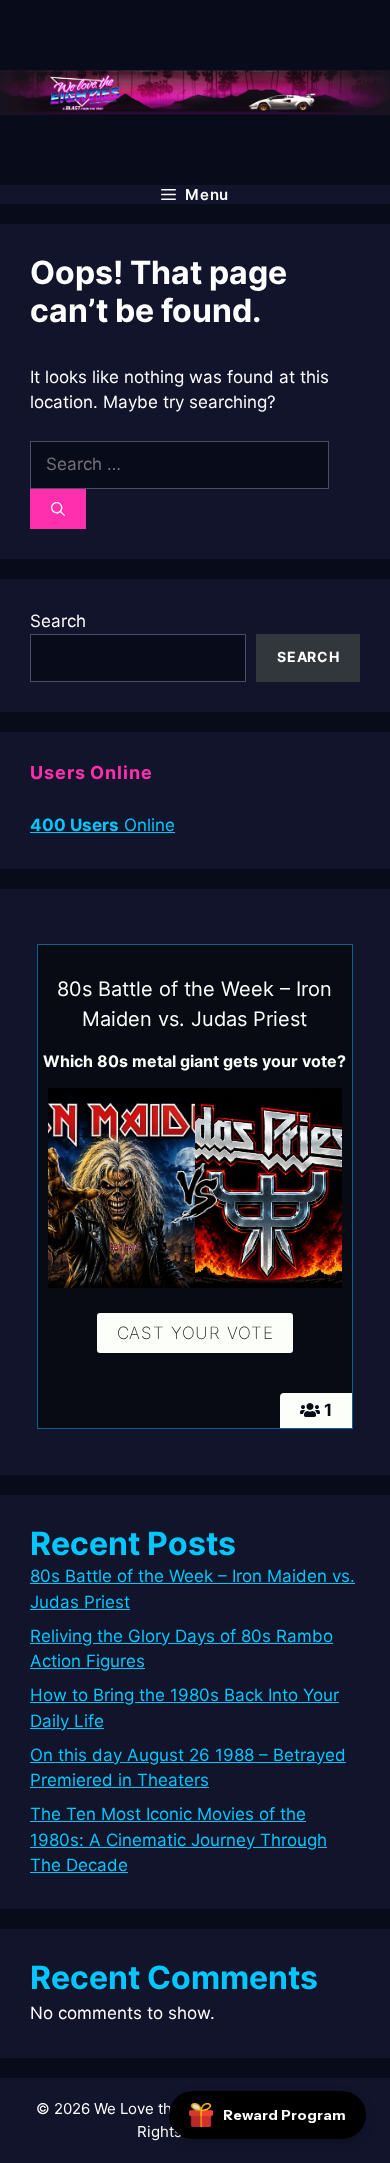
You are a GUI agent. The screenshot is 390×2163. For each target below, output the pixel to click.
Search (58, 621)
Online (102, 825)
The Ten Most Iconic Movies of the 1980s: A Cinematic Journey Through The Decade (178, 1839)
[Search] (58, 509)
